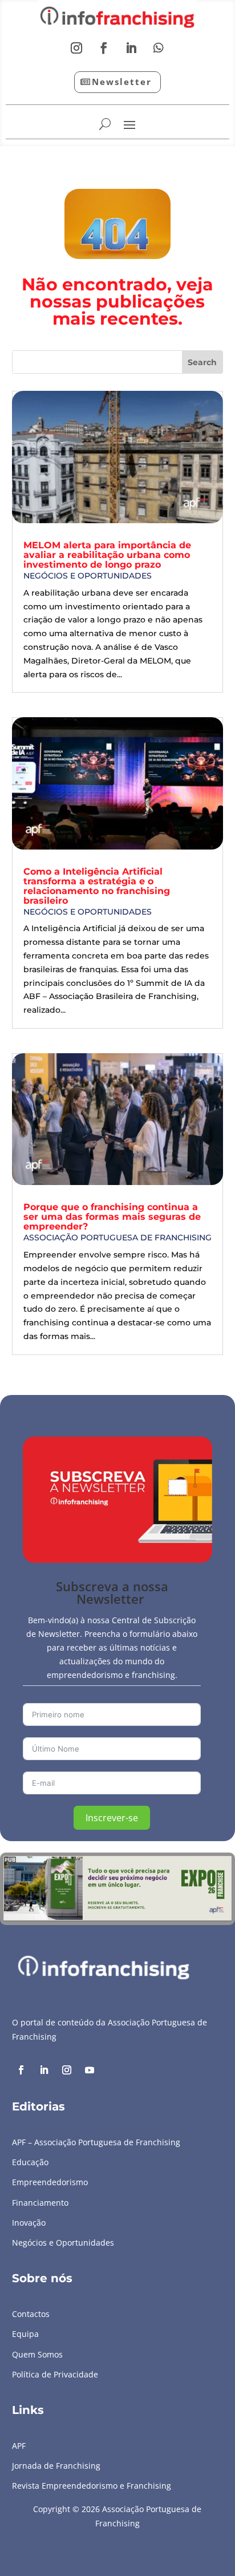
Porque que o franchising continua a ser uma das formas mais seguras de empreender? (112, 1217)
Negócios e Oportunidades (88, 576)
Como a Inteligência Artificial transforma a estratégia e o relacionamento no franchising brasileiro (97, 886)
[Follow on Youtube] (90, 2070)
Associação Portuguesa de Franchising (117, 1238)
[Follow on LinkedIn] (131, 48)
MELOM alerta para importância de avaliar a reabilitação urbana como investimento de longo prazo (107, 555)
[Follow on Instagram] (76, 48)
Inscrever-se (112, 1818)
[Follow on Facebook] (104, 48)
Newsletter (122, 82)
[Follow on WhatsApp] (159, 48)
